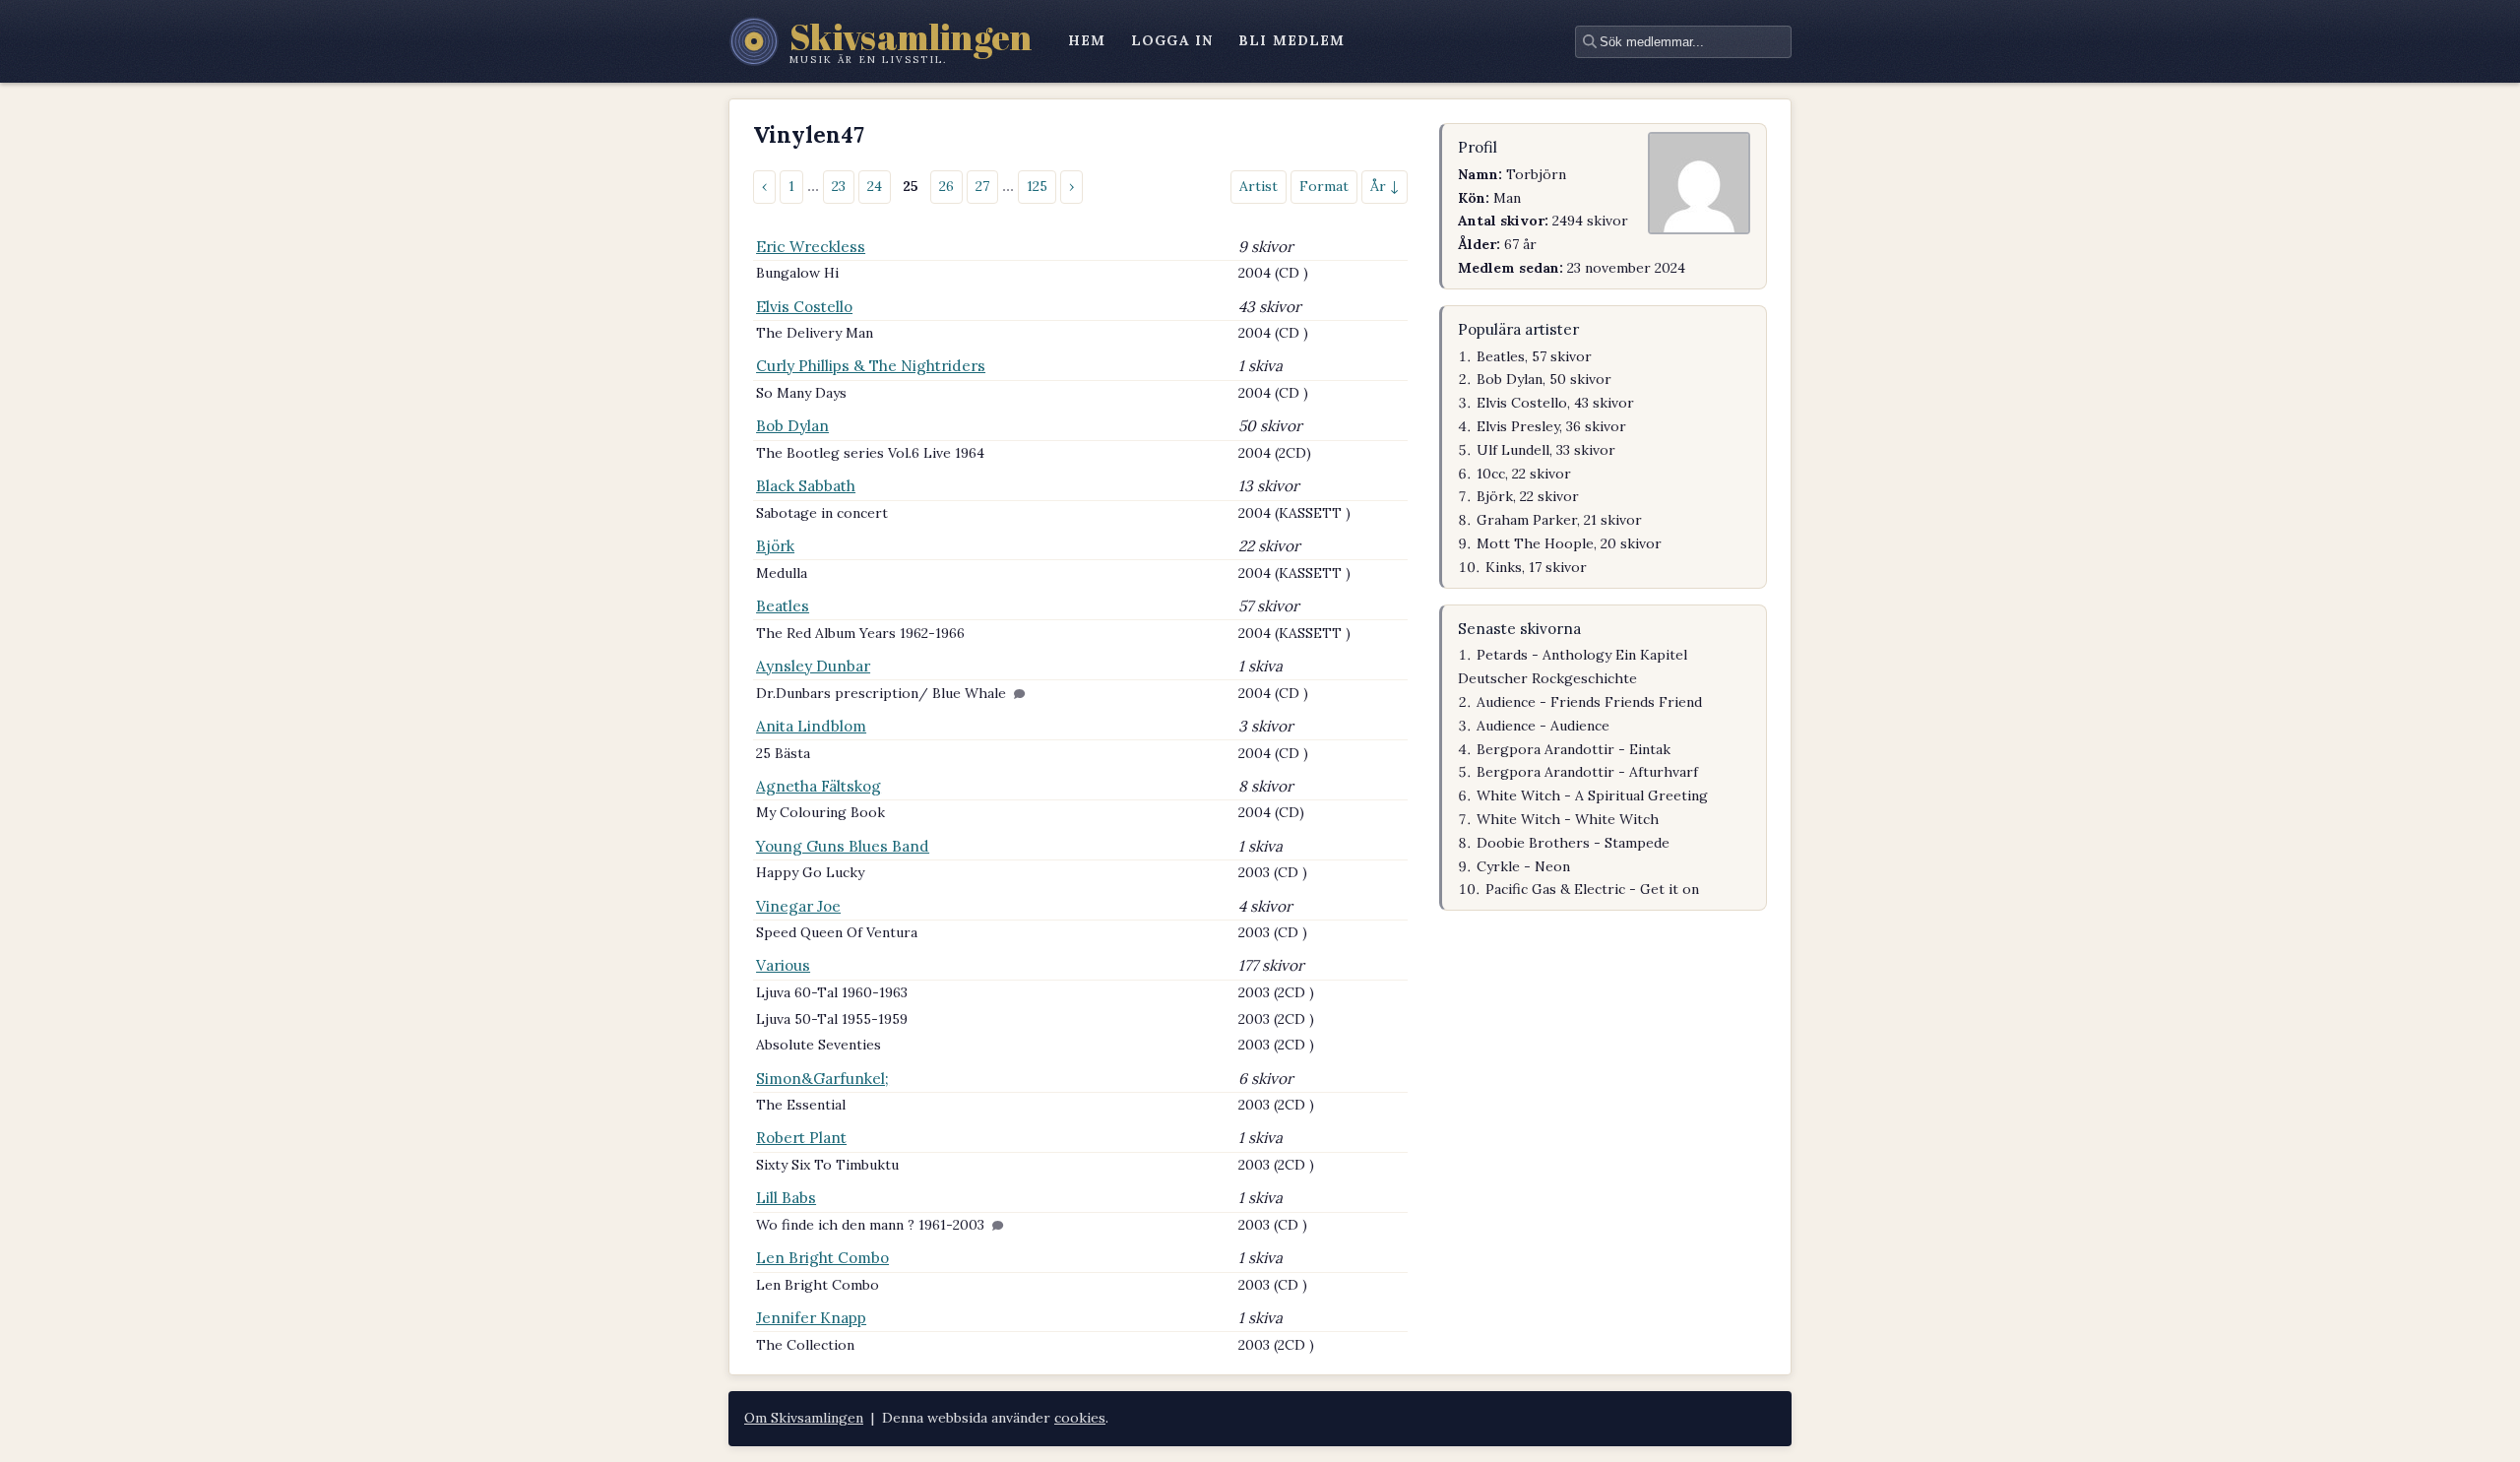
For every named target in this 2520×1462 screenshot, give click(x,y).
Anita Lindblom (811, 726)
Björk (775, 546)
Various (783, 965)
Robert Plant (801, 1138)
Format (1324, 186)
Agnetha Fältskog (819, 786)
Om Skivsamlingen (804, 1418)
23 (839, 186)
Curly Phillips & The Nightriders (871, 366)
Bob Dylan (792, 426)
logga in (1172, 40)
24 (875, 186)
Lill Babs (786, 1198)
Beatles (783, 606)
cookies (1080, 1418)
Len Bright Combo (822, 1258)
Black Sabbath (806, 486)
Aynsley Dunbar (813, 666)
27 (982, 186)
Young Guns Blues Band (843, 846)
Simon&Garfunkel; (822, 1079)
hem (1087, 40)
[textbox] (1683, 42)
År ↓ (1385, 186)
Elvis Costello (804, 307)
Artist (1259, 186)
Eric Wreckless (811, 247)
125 (1037, 186)
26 (946, 186)
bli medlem (1291, 40)
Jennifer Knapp (811, 1318)
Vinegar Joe (798, 906)
